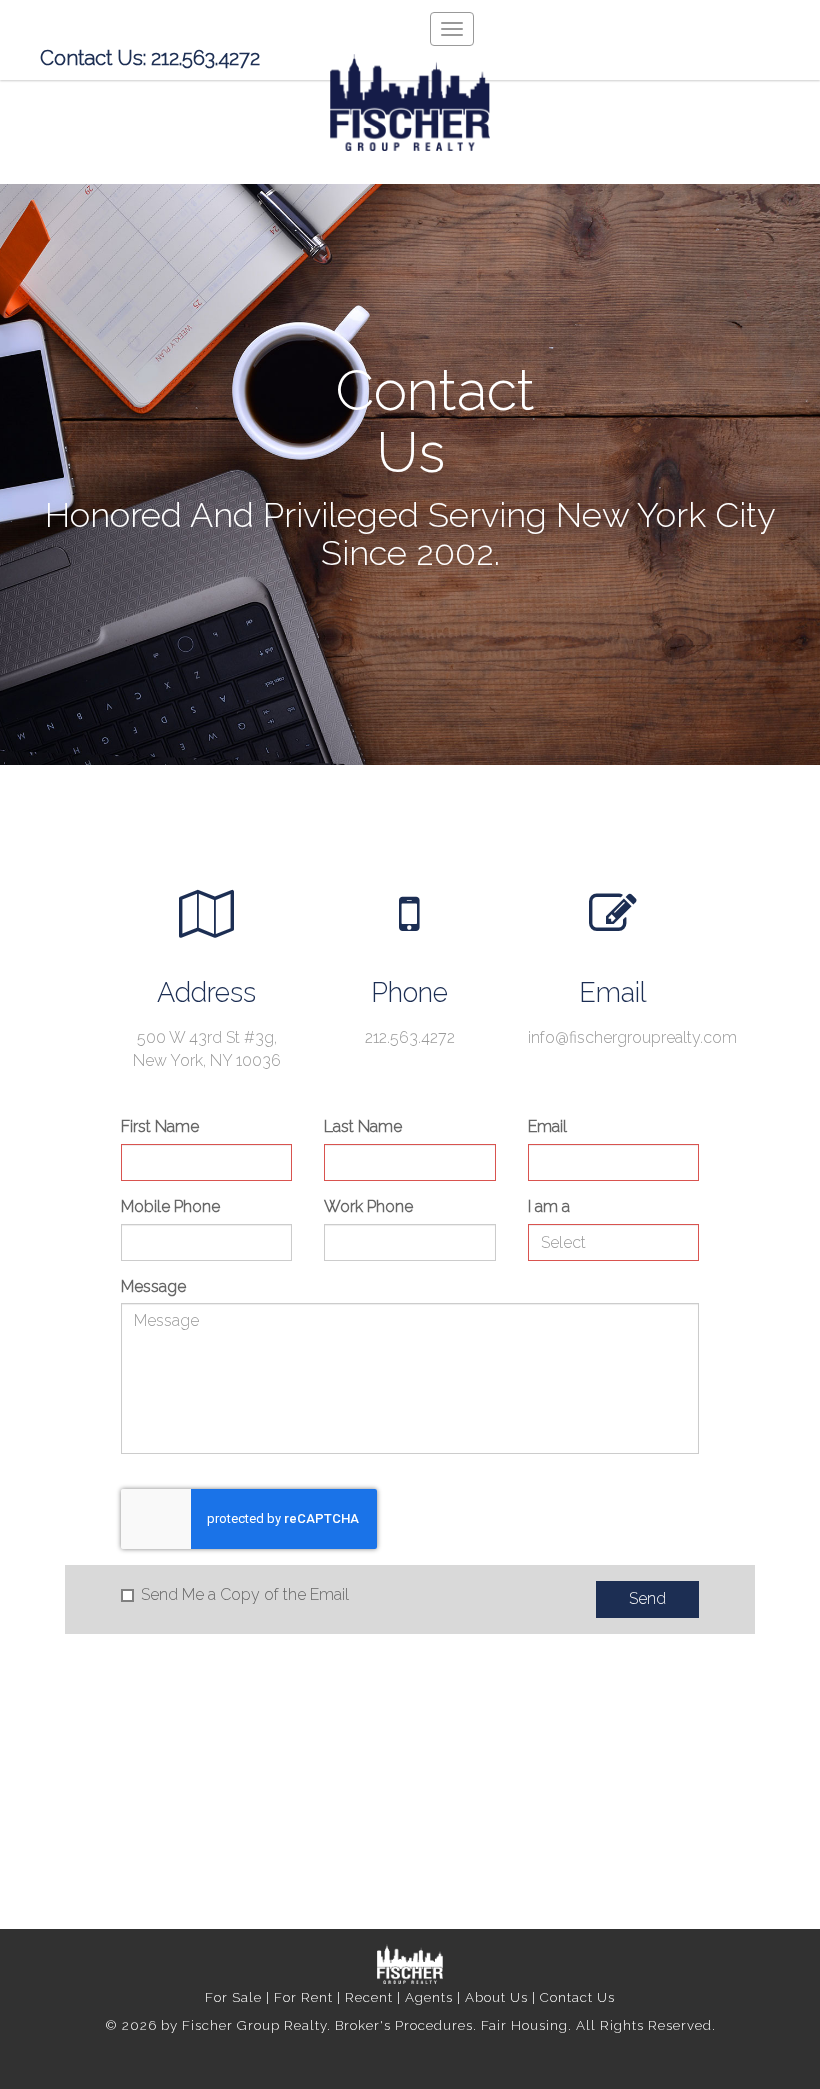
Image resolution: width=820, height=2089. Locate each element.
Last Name (363, 1126)
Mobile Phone (170, 1206)
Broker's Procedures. (408, 2025)
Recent (369, 1997)
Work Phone (368, 1206)
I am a (549, 1206)
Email (547, 1126)
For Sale (233, 1997)
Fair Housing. (528, 2025)
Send (647, 1598)
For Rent (303, 1997)
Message (153, 1286)
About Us (496, 1997)
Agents (429, 1997)
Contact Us (577, 1997)
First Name (160, 1126)
